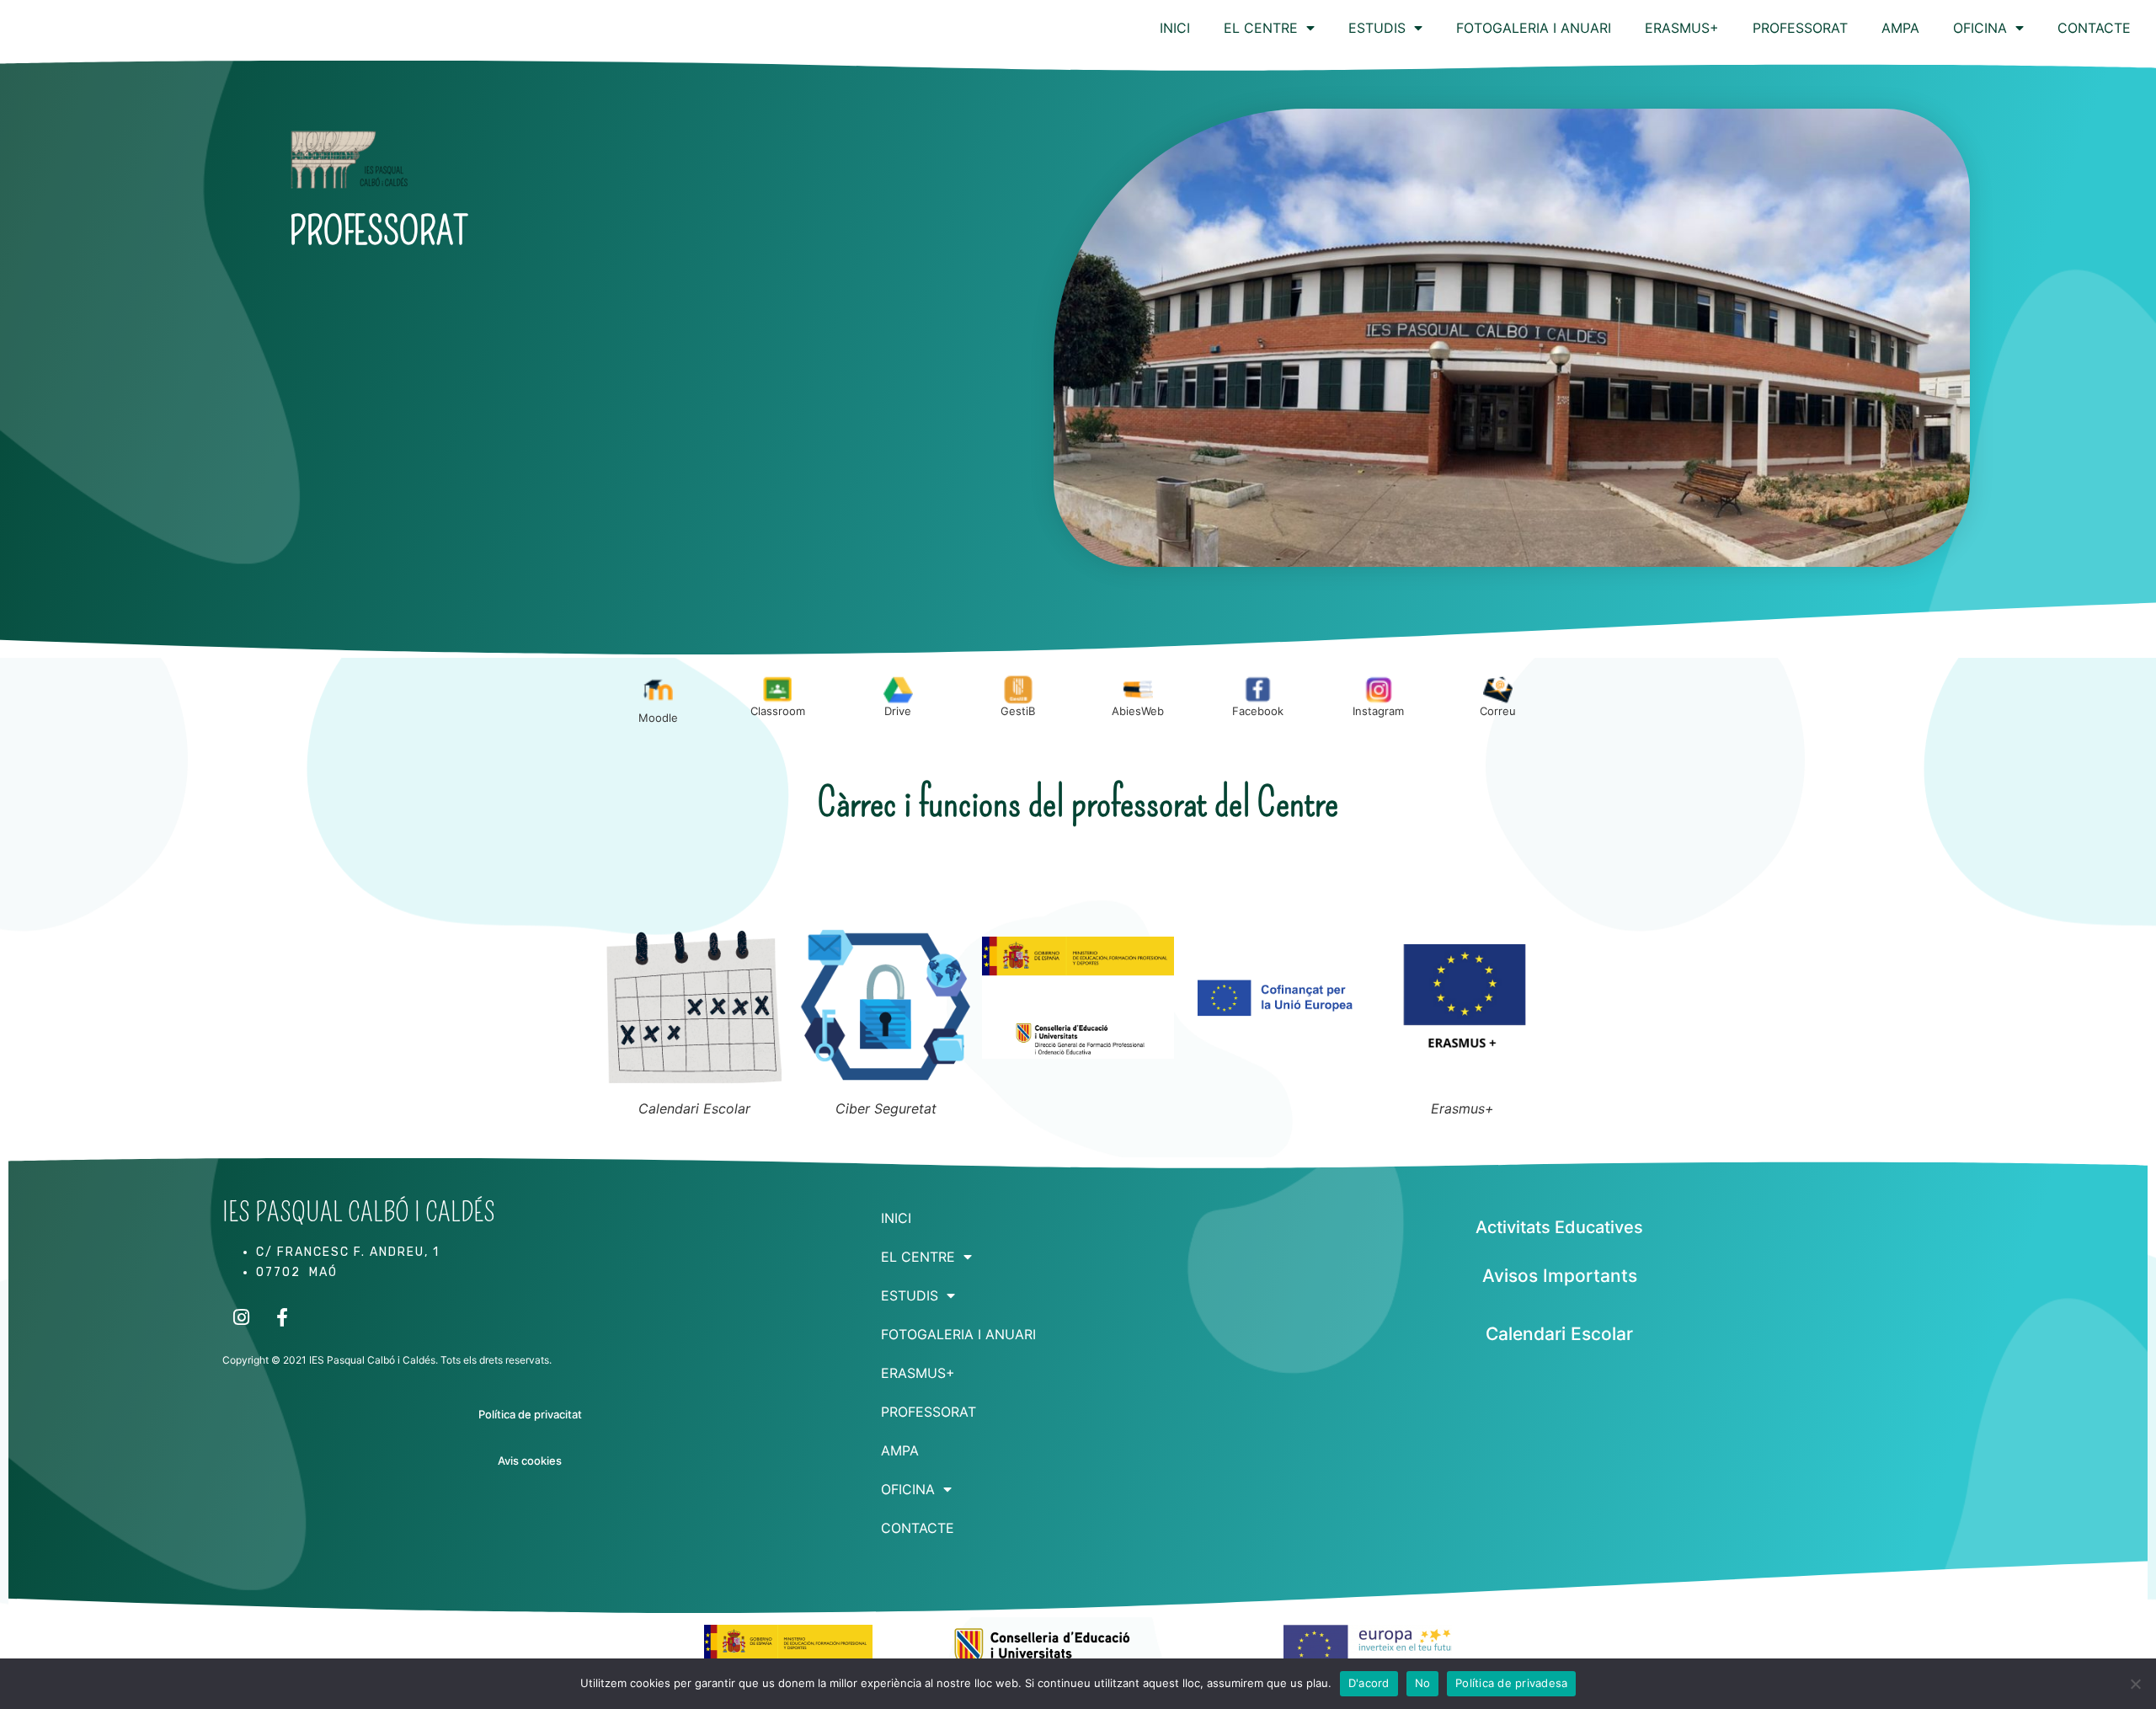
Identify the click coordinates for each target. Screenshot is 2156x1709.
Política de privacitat (530, 1414)
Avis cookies (530, 1461)
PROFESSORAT (1800, 28)
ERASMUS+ (1682, 28)
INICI (1175, 28)
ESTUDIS (1377, 28)
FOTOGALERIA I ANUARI (1534, 28)
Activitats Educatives (1559, 1227)
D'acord (1369, 1683)
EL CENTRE (1261, 28)
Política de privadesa (1511, 1683)
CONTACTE (2094, 28)
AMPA (1900, 28)
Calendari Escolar (1559, 1334)
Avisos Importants (1560, 1276)
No (1423, 1683)
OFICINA (1980, 28)
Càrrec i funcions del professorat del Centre (1078, 803)
